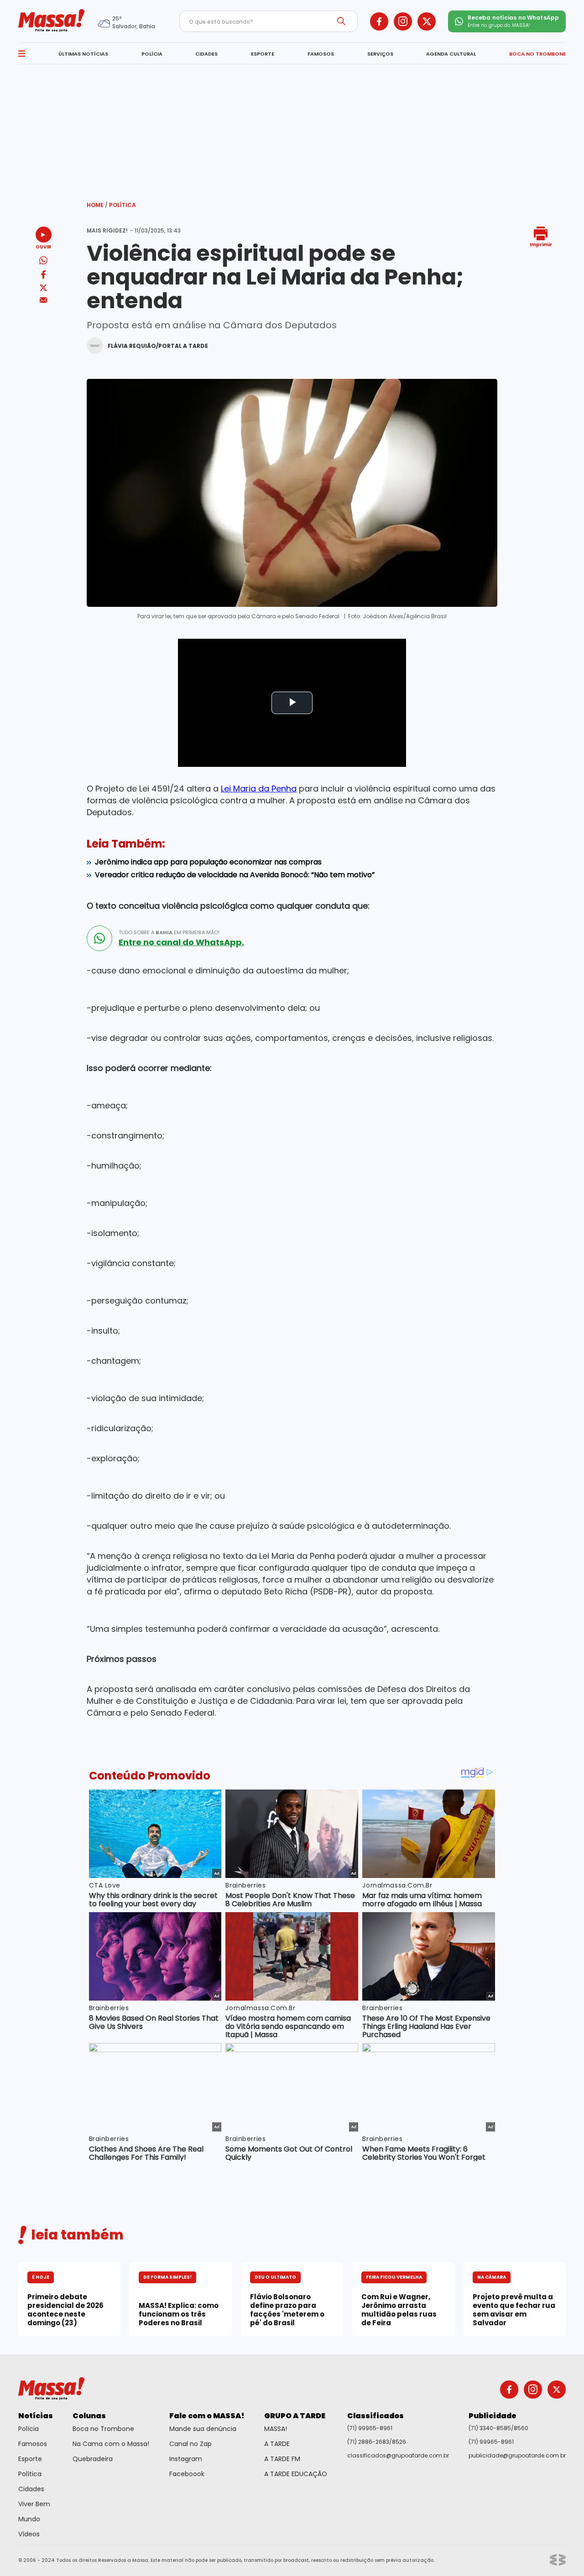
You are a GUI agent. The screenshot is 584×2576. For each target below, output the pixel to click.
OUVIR (43, 246)
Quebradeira (93, 2459)
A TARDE (277, 2444)
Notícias (36, 2416)
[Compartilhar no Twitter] (43, 288)
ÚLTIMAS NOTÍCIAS (83, 54)
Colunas (89, 2416)
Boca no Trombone (103, 2429)
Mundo (29, 2519)
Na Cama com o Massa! (111, 2444)
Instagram (186, 2459)
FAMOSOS (321, 54)
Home (97, 205)
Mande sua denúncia (203, 2429)
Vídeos (29, 2534)
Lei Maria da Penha (259, 789)
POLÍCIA (152, 54)
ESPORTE (263, 54)
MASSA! (276, 2429)
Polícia (29, 2429)
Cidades (31, 2489)
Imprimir (541, 244)
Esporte (30, 2459)
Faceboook (187, 2474)
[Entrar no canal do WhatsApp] (99, 938)
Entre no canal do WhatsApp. (181, 942)
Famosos (33, 2444)
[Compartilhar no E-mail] (44, 300)
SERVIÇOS (380, 54)
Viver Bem (34, 2504)
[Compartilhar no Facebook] (43, 276)
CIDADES (206, 54)
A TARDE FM (282, 2459)
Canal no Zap (190, 2444)
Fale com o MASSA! (207, 2416)
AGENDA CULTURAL (451, 54)
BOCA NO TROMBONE (537, 54)
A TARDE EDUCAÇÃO (296, 2474)
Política (123, 205)
